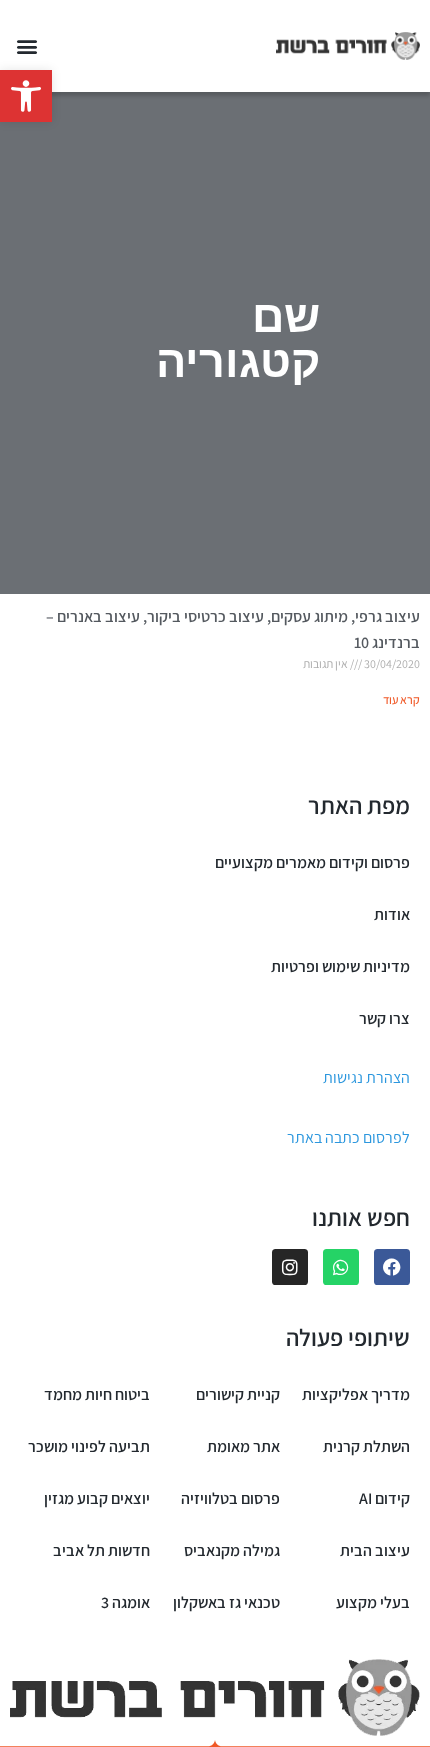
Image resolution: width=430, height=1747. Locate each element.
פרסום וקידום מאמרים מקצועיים (312, 862)
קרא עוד (401, 699)
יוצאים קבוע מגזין (97, 1498)
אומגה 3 (125, 1602)
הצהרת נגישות (366, 1077)
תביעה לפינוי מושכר (89, 1446)
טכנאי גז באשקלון (226, 1602)
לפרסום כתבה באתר (348, 1137)
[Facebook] (392, 1267)
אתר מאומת (243, 1446)
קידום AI (384, 1498)
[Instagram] (290, 1267)
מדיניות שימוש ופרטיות (340, 966)
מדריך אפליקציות (356, 1394)
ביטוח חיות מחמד (97, 1394)
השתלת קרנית (366, 1446)
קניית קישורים (238, 1394)
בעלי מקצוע (373, 1602)
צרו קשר (384, 1018)
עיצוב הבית (375, 1550)
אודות (392, 914)
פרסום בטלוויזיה (230, 1498)
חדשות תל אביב (101, 1550)
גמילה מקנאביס (232, 1550)
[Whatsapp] (341, 1267)
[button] (26, 96)
